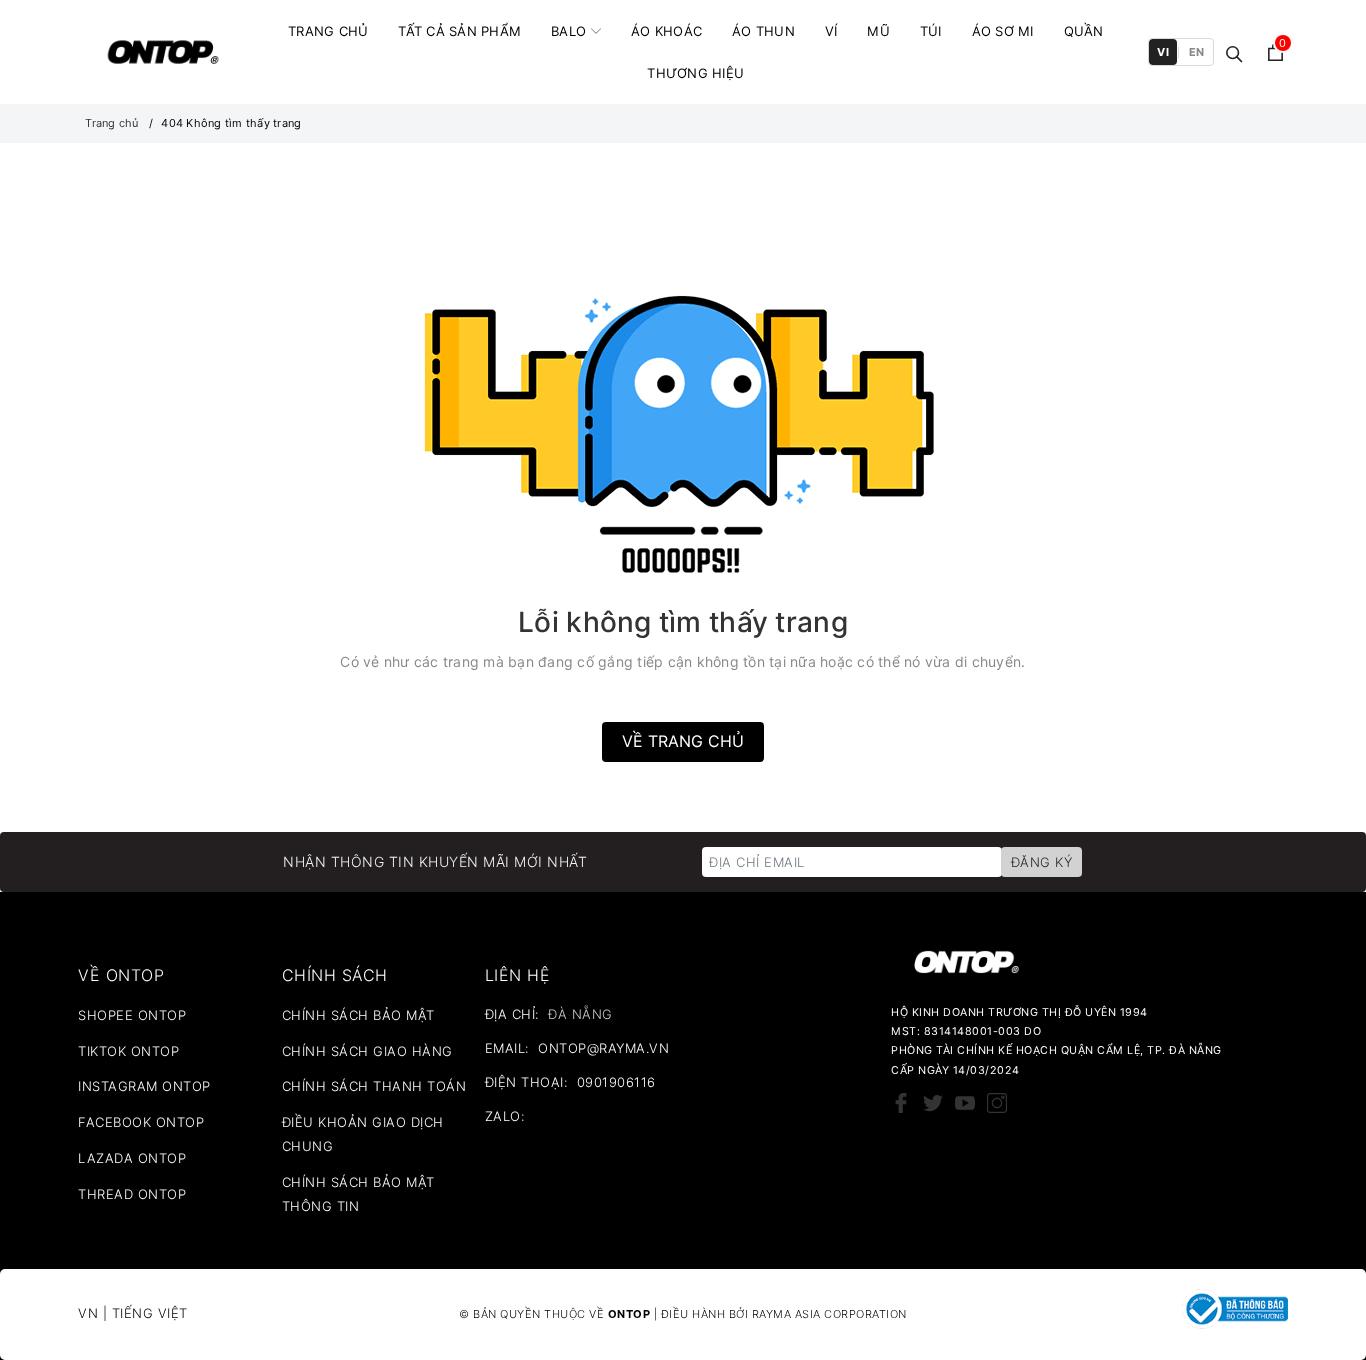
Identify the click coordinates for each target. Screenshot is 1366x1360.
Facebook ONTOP (141, 1122)
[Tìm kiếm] (1234, 52)
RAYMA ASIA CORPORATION (829, 1314)
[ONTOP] (163, 52)
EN (1197, 52)
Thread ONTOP (132, 1194)
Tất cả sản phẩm (459, 31)
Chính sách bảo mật (358, 1015)
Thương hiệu (695, 73)
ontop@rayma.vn (603, 1048)
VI (1163, 52)
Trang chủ (328, 31)
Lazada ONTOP (132, 1158)
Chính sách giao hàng (367, 1051)
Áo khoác (666, 31)
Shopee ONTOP (132, 1015)
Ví (831, 31)
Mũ (878, 31)
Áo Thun (763, 31)
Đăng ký (1042, 862)
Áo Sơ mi (1003, 31)
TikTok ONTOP (128, 1051)
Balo (568, 31)
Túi (931, 31)
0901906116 (616, 1082)
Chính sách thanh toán (374, 1086)
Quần (1084, 31)
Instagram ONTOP (144, 1086)
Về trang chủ (683, 741)
